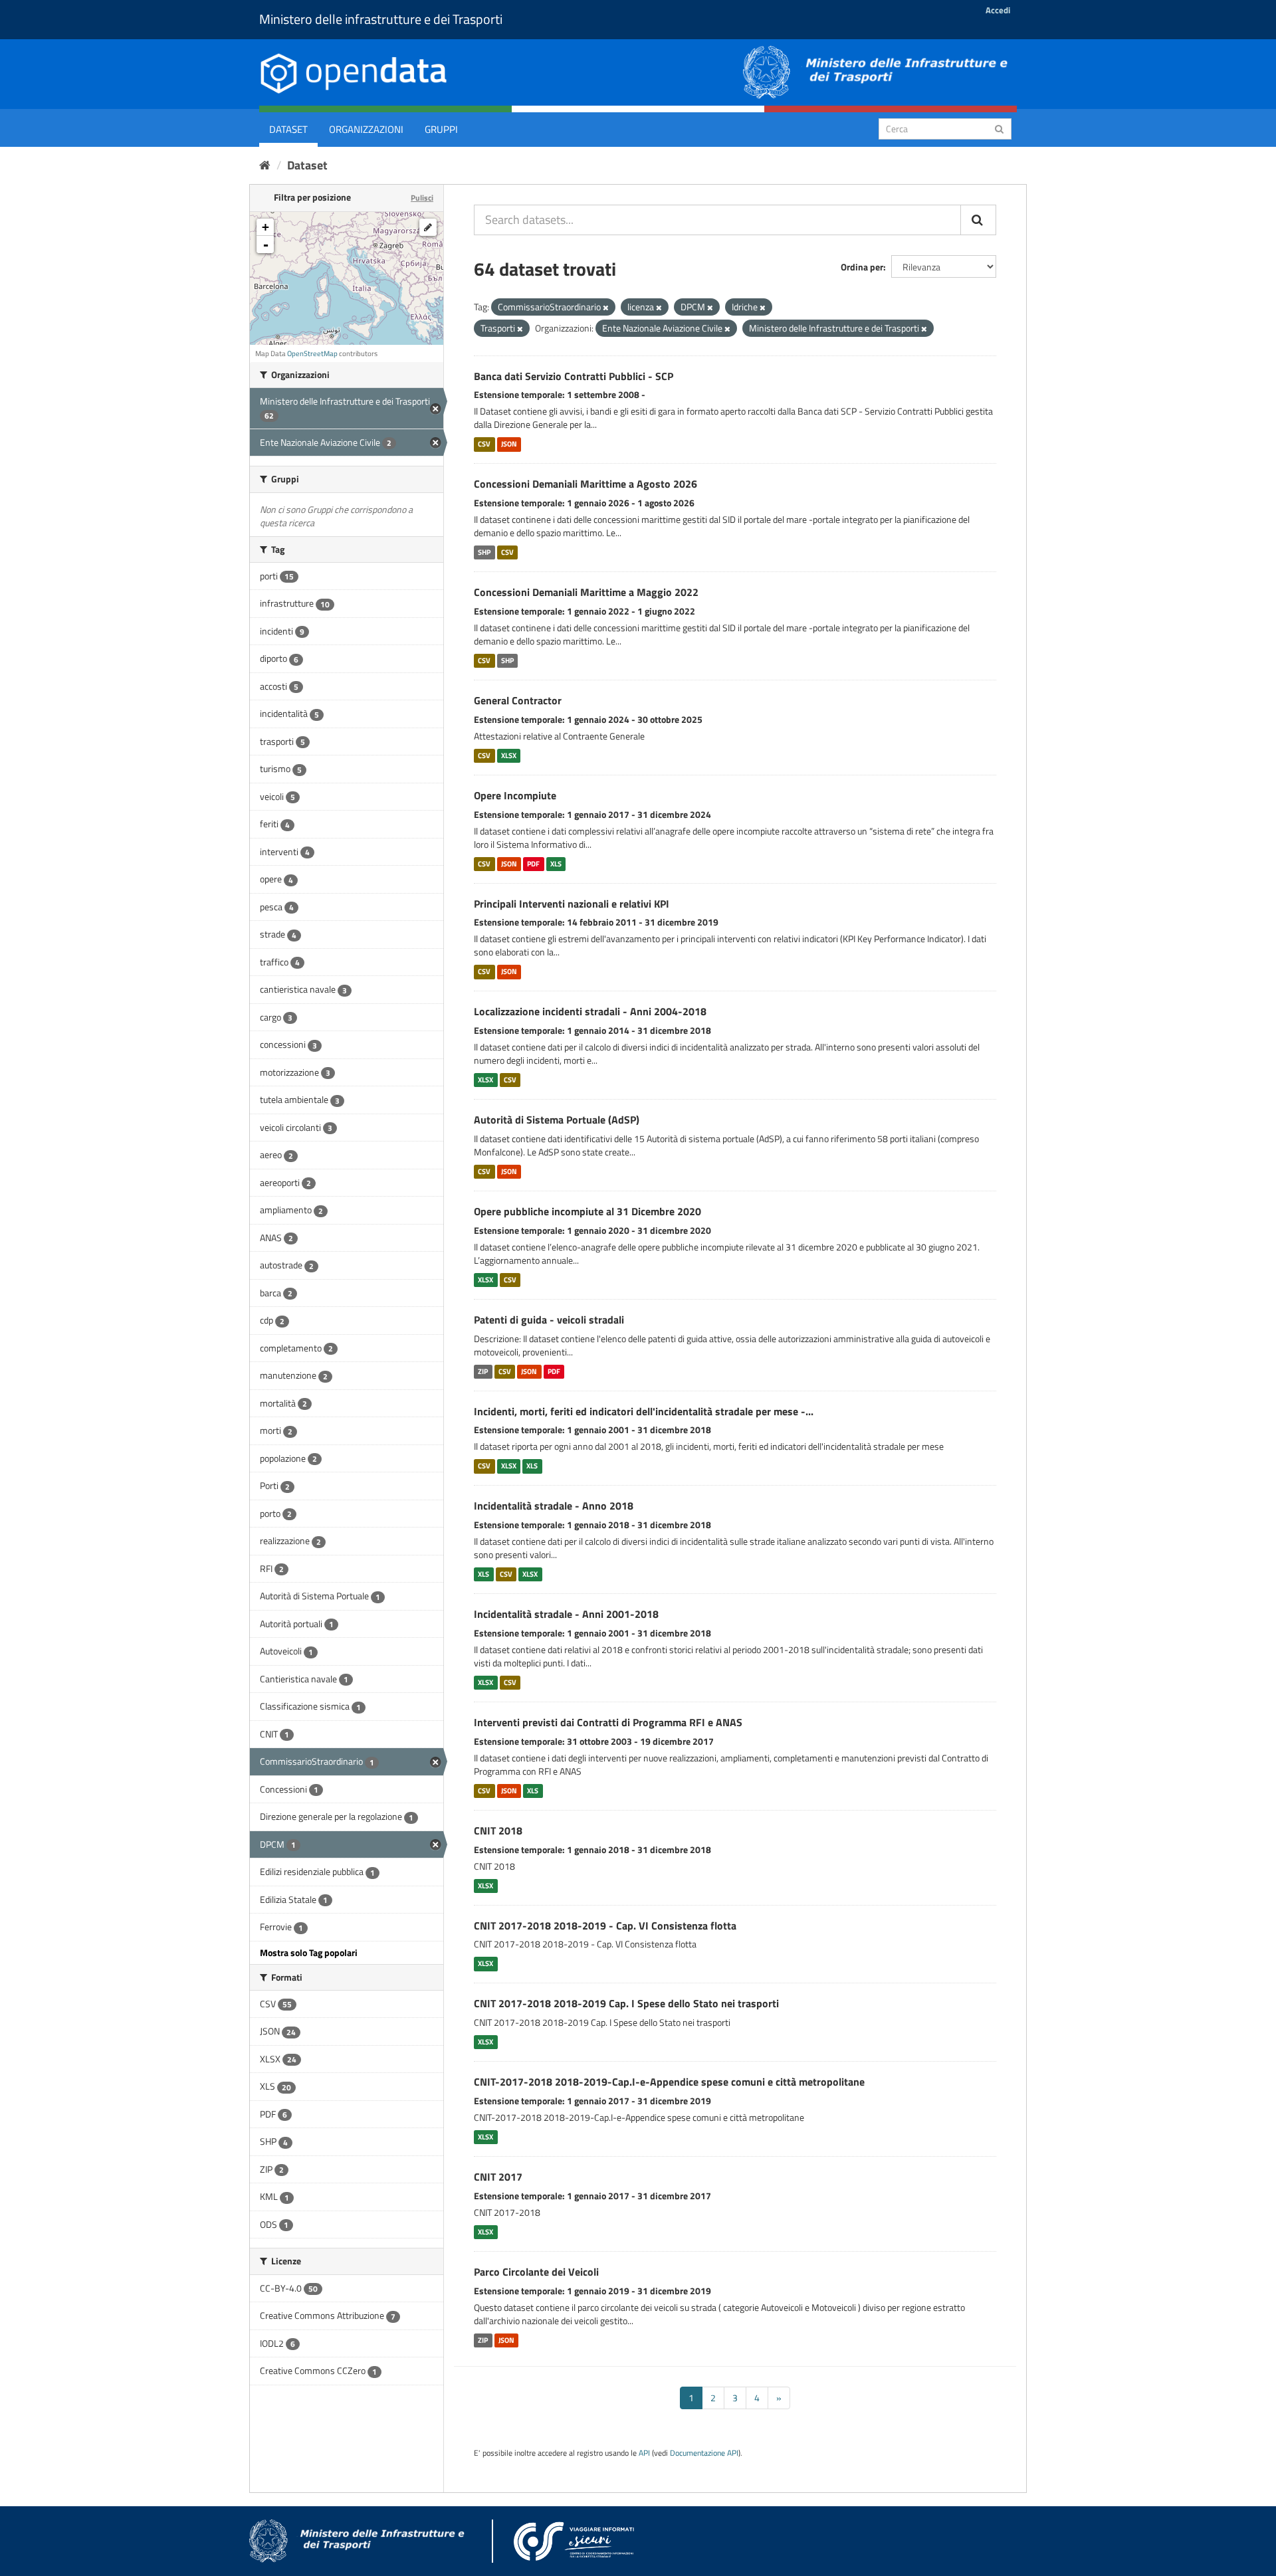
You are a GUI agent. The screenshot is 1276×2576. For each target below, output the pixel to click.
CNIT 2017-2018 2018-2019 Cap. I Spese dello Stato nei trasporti (626, 2003)
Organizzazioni (366, 129)
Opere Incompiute (515, 795)
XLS (556, 864)
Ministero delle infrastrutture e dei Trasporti (381, 19)
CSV (484, 444)
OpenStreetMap (312, 353)
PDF (533, 864)
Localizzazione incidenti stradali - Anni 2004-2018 (590, 1011)
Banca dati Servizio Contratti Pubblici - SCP (574, 376)
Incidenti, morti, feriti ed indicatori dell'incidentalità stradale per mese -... (644, 1411)
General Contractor (518, 700)
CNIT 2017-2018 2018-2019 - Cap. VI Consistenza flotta (605, 1926)
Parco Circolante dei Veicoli (536, 2272)
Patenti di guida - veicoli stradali (549, 1320)
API (644, 2453)
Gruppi (441, 129)
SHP (484, 552)
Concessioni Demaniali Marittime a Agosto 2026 (585, 484)
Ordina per (862, 267)
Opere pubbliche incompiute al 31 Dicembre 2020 (587, 1211)
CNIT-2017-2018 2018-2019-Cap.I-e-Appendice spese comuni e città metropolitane (669, 2082)
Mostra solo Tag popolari (309, 1952)
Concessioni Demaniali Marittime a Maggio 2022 (586, 592)
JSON (509, 444)
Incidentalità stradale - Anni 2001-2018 (566, 1614)
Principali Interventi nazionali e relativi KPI (572, 904)
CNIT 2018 (498, 1831)
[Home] (265, 165)
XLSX (509, 755)
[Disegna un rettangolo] (428, 227)
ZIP (483, 1371)
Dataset (288, 129)
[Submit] (999, 128)
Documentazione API (704, 2453)
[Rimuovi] (606, 308)
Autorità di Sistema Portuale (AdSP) (557, 1120)
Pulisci (422, 198)
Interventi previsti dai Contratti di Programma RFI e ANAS (608, 1722)
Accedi (998, 10)
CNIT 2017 (498, 2177)
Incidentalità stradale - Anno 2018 (554, 1506)
